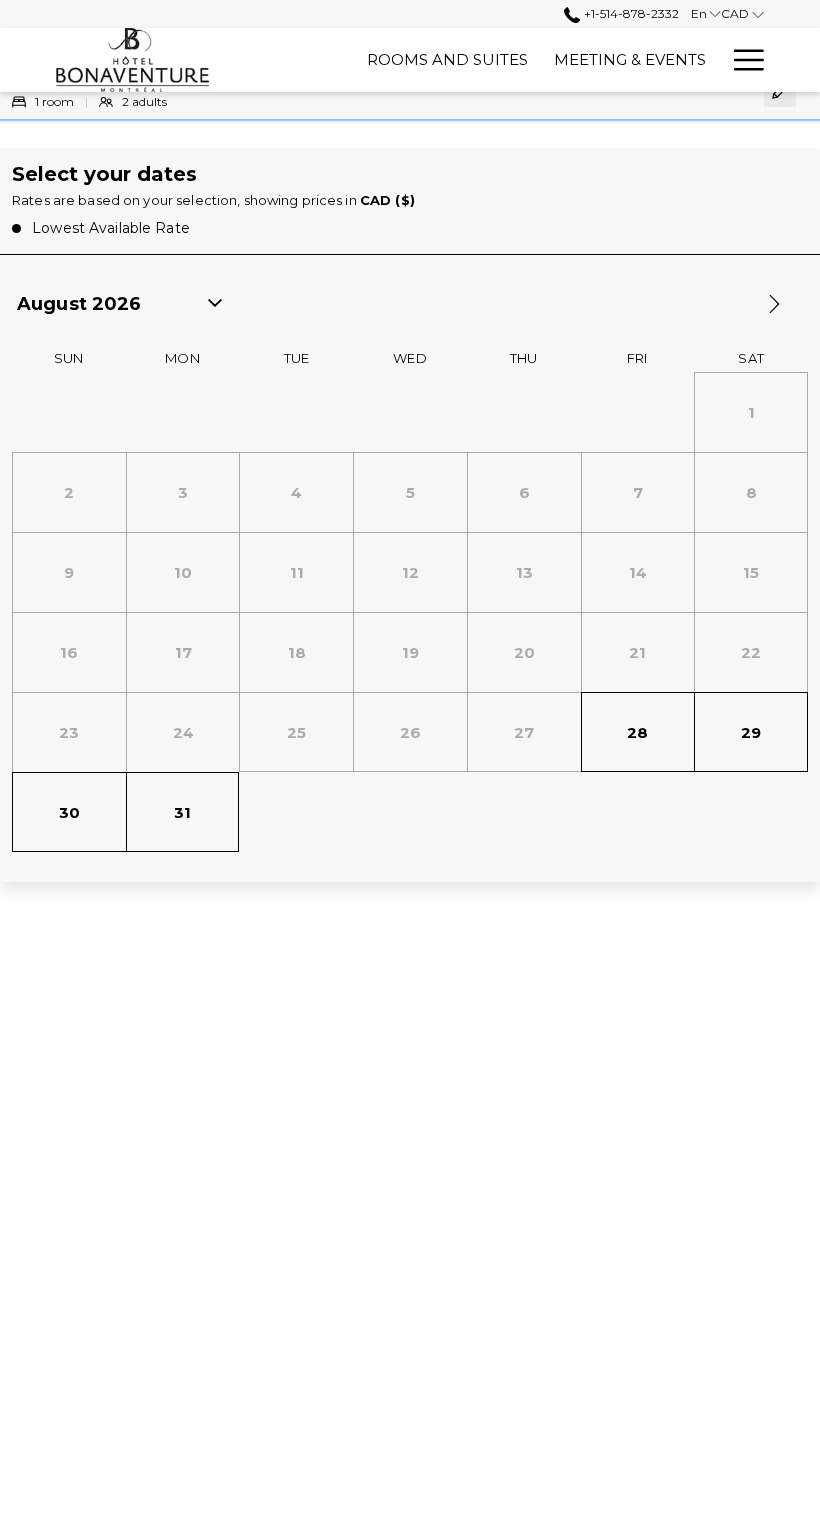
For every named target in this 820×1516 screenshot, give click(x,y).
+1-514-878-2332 (629, 13)
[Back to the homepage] (132, 60)
